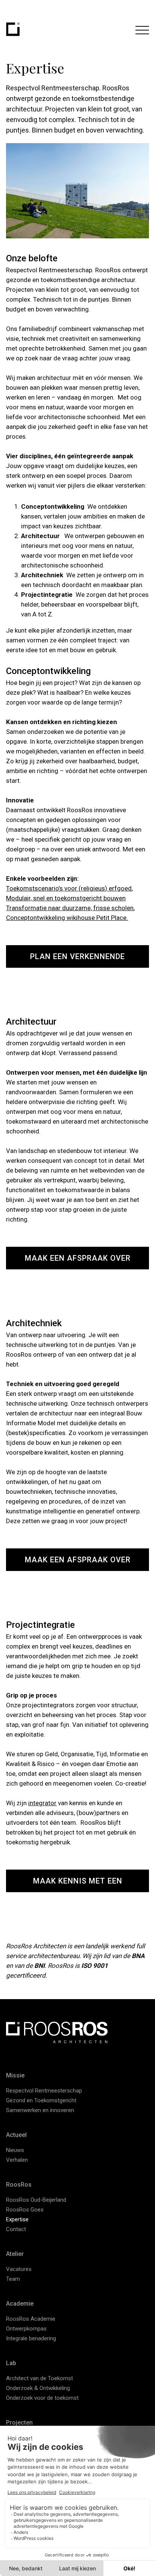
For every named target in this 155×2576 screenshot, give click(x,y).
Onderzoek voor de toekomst (42, 2398)
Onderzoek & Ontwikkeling (38, 2388)
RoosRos (19, 2185)
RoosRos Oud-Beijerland (36, 2200)
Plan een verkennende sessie (77, 960)
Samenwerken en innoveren (40, 2110)
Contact (16, 2229)
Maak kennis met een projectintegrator (78, 1884)
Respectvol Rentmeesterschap (44, 2091)
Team (13, 2279)
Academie (20, 2304)
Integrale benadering (31, 2338)
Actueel (16, 2135)
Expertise (17, 2219)
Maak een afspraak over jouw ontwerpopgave (78, 1261)
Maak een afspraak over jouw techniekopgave (78, 1563)
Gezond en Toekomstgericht (41, 2100)
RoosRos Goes (25, 2210)
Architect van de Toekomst (40, 2378)
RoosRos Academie (31, 2319)
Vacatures (19, 2269)
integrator (42, 1803)
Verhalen (17, 2160)
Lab (11, 2363)
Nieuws (15, 2150)
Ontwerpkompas (26, 2329)
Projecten (19, 2423)
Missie (15, 2075)
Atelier (15, 2254)
